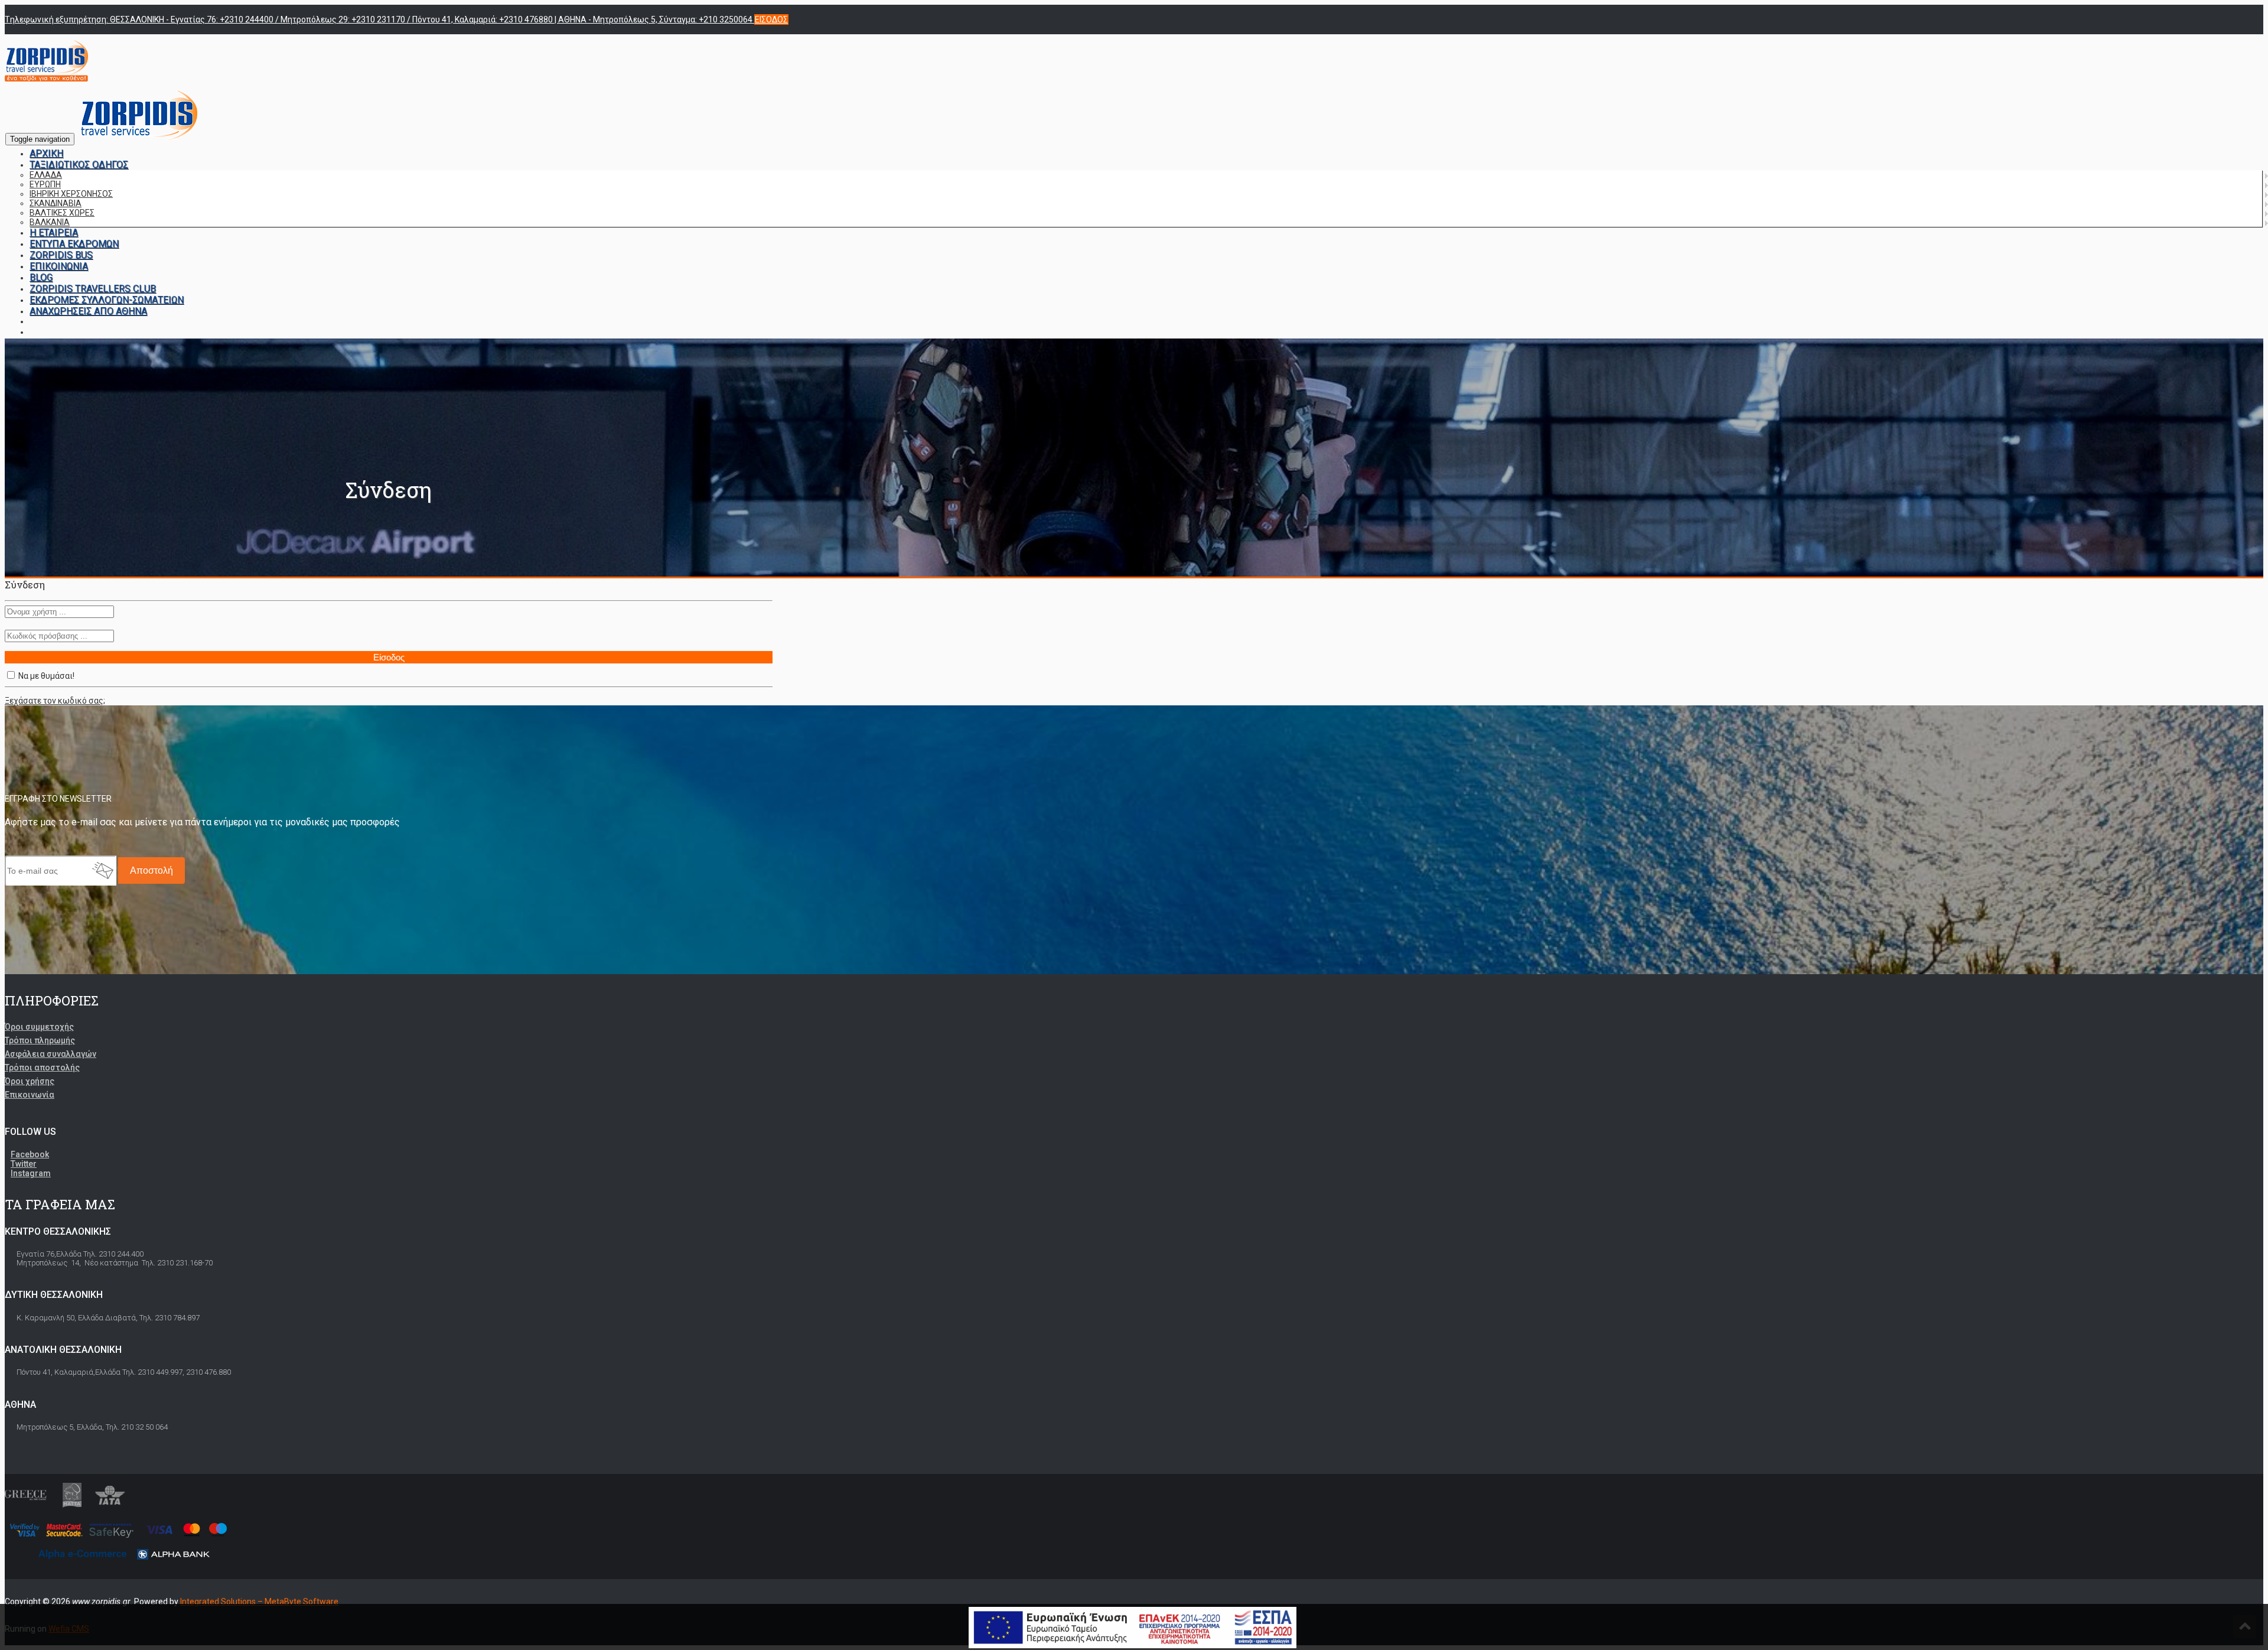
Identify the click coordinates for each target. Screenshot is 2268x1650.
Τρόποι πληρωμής (40, 1040)
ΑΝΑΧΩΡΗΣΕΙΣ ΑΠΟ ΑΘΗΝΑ (88, 311)
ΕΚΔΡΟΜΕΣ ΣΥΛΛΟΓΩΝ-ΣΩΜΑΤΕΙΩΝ (107, 300)
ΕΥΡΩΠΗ (45, 184)
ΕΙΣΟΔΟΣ (771, 19)
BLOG (41, 277)
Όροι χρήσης (30, 1081)
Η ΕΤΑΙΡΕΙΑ (54, 232)
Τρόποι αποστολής (42, 1068)
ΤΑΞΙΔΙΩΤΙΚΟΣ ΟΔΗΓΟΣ (79, 165)
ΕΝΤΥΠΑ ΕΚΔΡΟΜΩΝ (74, 244)
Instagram (31, 1173)
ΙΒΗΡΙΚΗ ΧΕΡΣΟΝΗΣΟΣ (71, 194)
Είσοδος (389, 657)
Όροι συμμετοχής (39, 1027)
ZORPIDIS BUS (61, 255)
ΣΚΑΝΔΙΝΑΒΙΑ (56, 203)
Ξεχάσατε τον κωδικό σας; (55, 701)
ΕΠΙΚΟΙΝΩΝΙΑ (59, 266)
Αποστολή (151, 870)
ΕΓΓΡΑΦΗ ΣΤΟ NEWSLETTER (58, 799)
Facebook (30, 1154)
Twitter (24, 1164)
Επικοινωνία (30, 1095)
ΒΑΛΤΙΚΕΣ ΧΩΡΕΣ (62, 213)
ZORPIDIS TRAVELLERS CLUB (93, 289)
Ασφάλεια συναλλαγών (50, 1054)
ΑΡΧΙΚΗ (46, 153)
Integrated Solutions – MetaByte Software (259, 1602)
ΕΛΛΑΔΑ (46, 175)
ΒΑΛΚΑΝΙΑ (50, 222)
